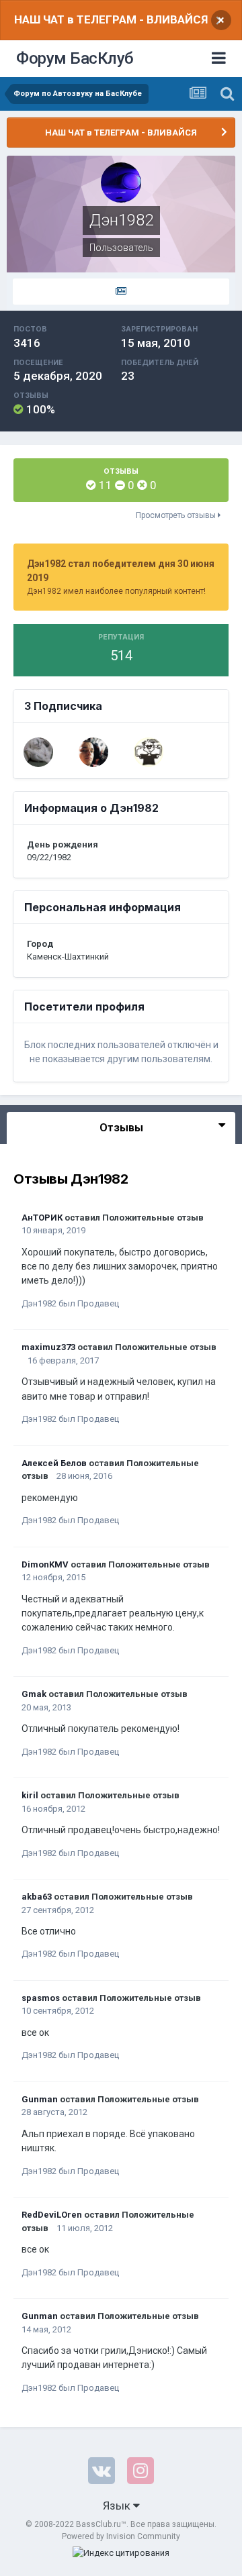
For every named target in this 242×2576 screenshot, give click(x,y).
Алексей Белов (54, 1463)
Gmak (34, 1694)
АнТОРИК (42, 1218)
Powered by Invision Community (121, 2536)
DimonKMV (45, 1564)
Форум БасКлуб (75, 58)
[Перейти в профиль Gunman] (38, 752)
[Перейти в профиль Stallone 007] (93, 752)
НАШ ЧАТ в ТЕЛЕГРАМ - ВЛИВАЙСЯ (111, 19)
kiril (30, 1795)
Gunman (40, 2099)
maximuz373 (48, 1347)
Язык (118, 2506)
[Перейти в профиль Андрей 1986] (149, 752)
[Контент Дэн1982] (121, 292)
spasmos (41, 1998)
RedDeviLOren (52, 2215)
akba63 (37, 1897)
